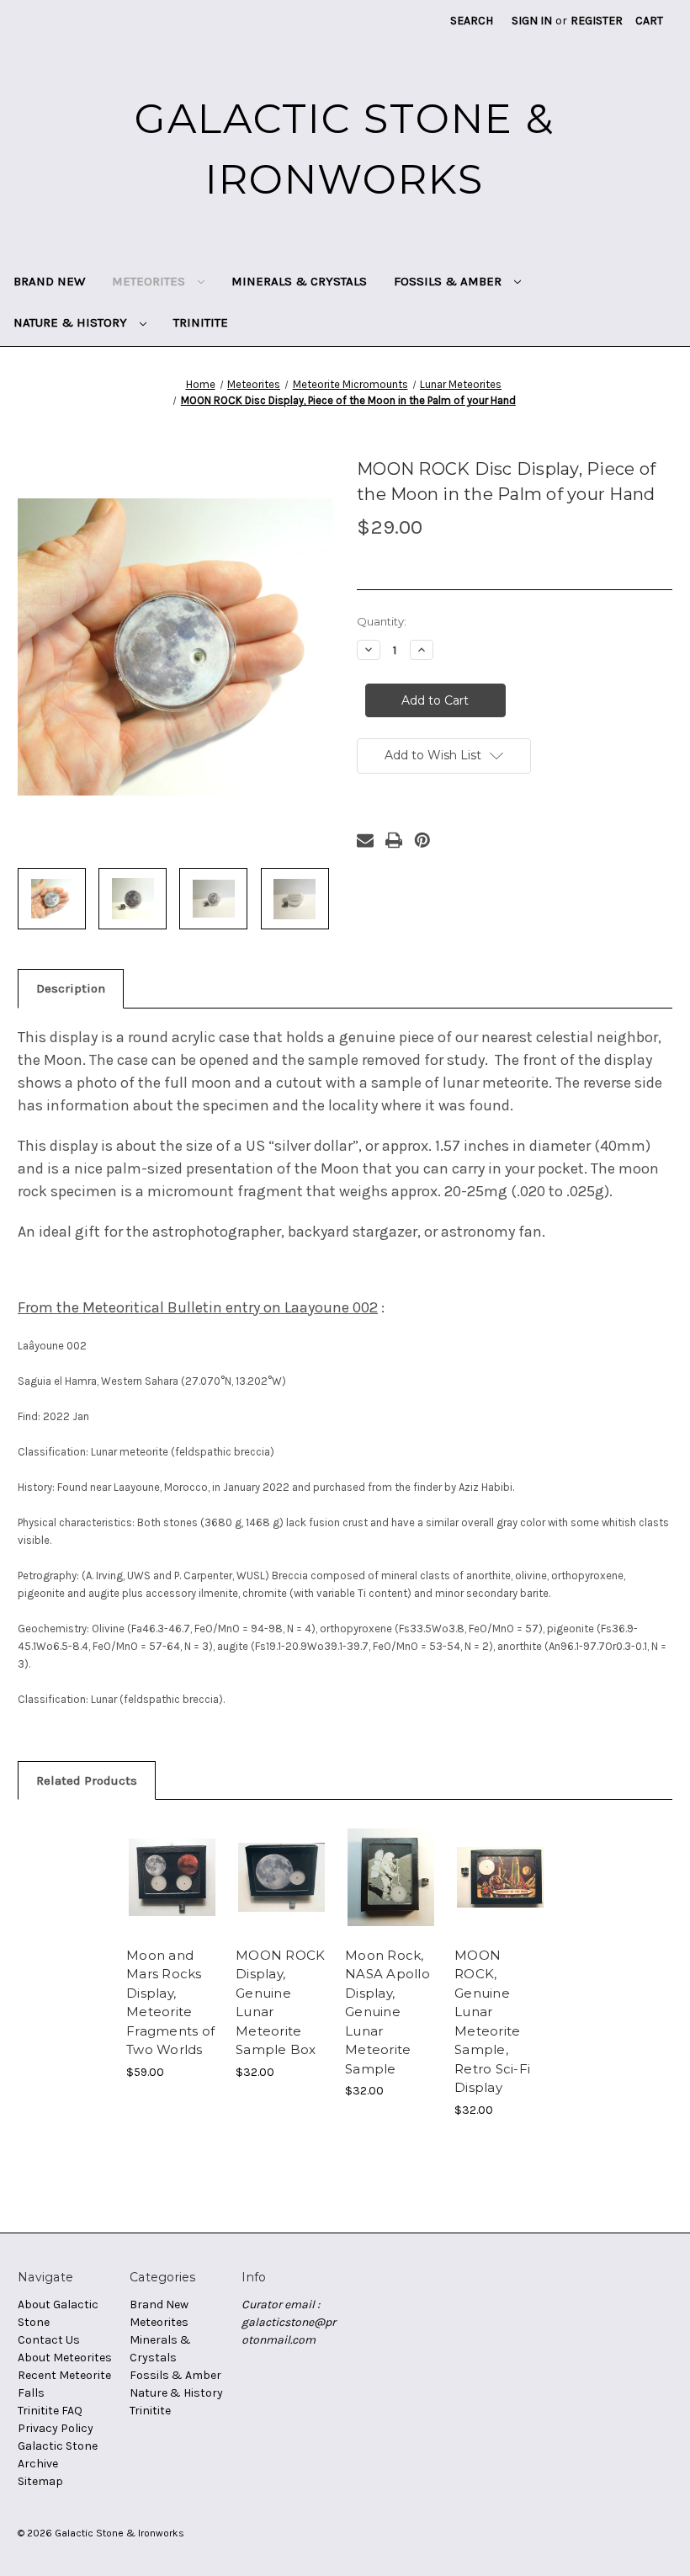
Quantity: (382, 621)
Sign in (532, 21)
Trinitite (201, 322)
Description (71, 988)
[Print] (394, 840)
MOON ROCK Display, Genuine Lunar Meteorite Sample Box (280, 2003)
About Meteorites (65, 2358)
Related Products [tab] (87, 1780)
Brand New (49, 281)
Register (597, 21)
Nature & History (72, 322)
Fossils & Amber (449, 281)
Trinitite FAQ (50, 2411)
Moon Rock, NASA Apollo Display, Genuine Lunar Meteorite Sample (387, 2012)
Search (472, 21)
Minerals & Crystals (299, 281)
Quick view (172, 1856)
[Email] (365, 840)
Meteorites (150, 281)
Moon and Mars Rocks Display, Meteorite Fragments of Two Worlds (170, 2003)
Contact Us (49, 2340)
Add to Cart (172, 1897)
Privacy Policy (56, 2428)
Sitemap (40, 2481)
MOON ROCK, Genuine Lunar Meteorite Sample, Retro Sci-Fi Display (492, 2022)
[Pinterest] (422, 840)
